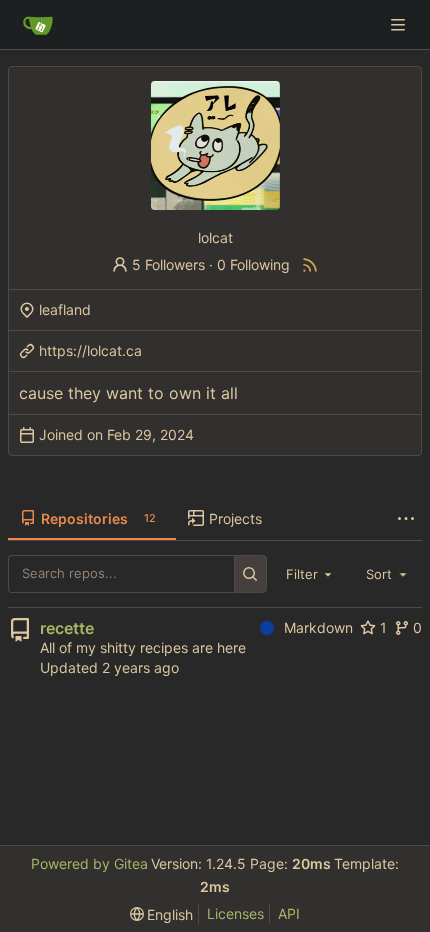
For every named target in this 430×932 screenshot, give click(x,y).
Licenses (235, 913)
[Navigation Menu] (400, 24)
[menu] (162, 914)
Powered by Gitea (89, 863)
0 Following (253, 264)
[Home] (38, 25)
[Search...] (250, 573)
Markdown (318, 627)
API (289, 913)
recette (67, 628)
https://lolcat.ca (90, 350)
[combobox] (311, 574)
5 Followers (168, 264)
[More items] (406, 519)
